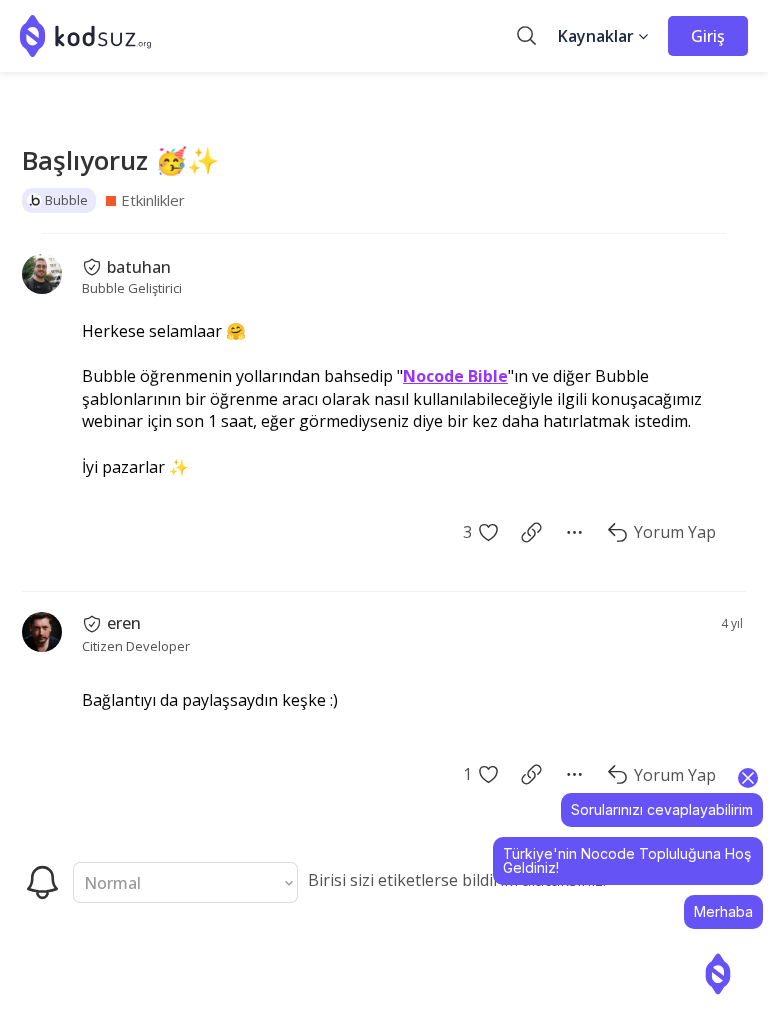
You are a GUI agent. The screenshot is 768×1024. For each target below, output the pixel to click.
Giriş (708, 36)
